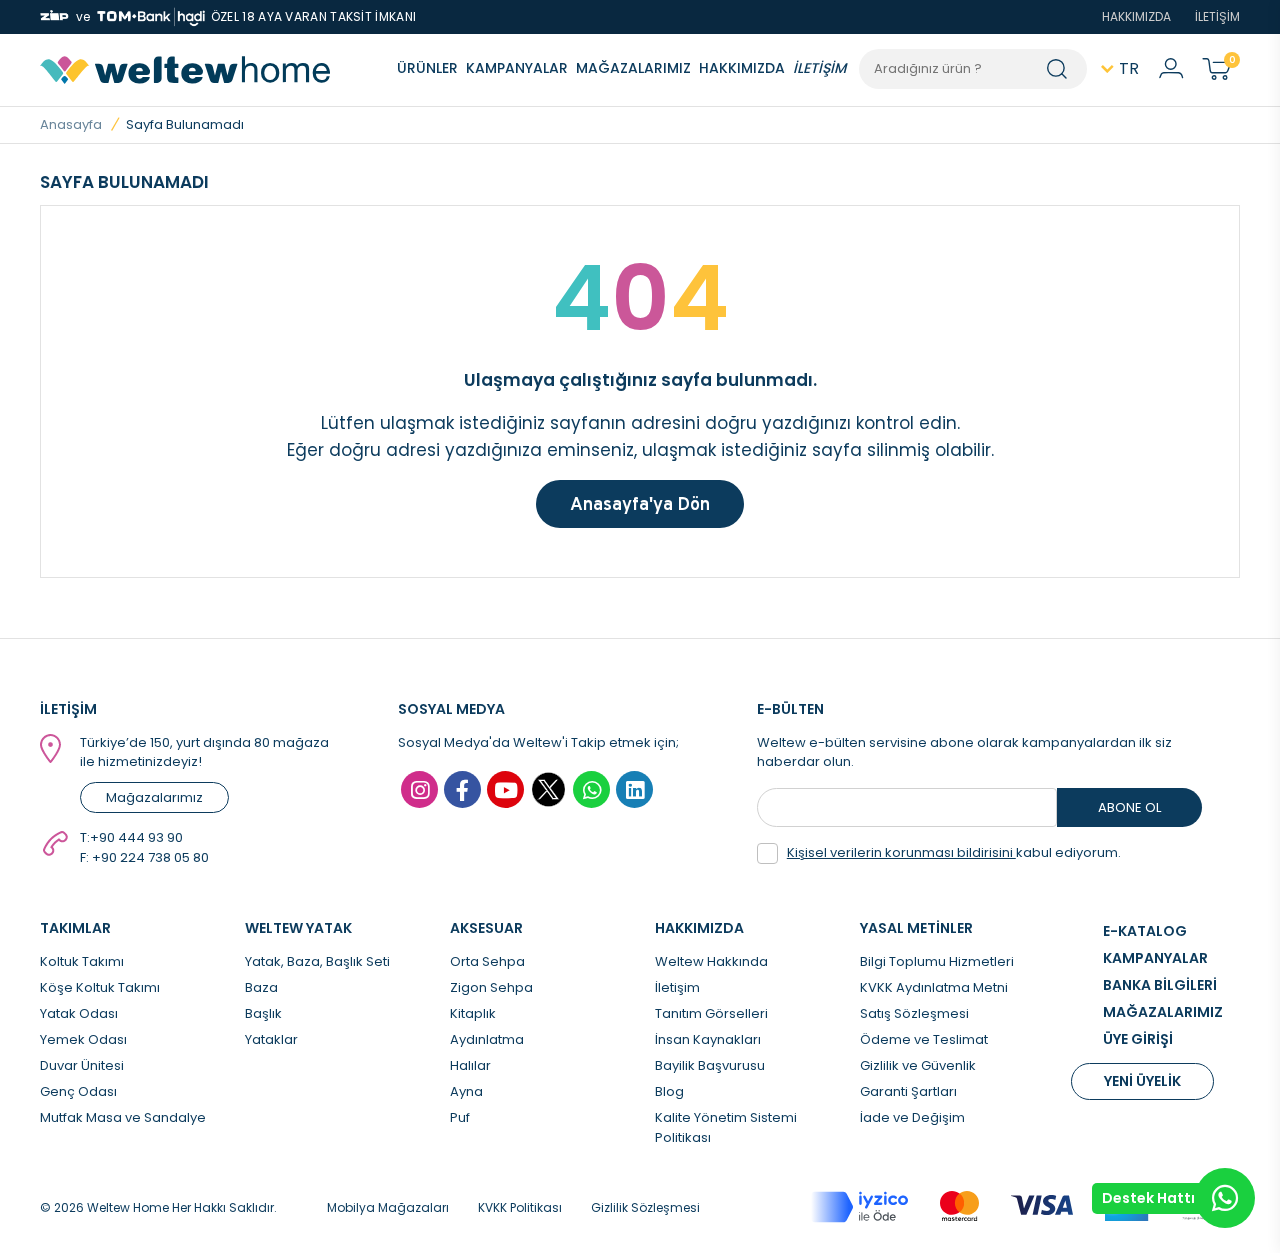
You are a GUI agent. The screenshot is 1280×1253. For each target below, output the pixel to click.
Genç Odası (78, 1091)
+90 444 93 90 (136, 837)
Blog (669, 1091)
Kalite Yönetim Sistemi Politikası (726, 1127)
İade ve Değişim (912, 1117)
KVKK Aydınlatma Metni (934, 987)
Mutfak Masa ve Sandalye (123, 1117)
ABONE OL (1129, 807)
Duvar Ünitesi (82, 1065)
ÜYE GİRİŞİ (1138, 1039)
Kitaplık (473, 1013)
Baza (261, 987)
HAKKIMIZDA (1136, 16)
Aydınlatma (487, 1039)
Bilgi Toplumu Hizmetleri (937, 961)
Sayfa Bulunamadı (185, 124)
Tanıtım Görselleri (711, 1013)
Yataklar (271, 1039)
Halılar (470, 1065)
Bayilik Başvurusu (710, 1065)
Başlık (263, 1013)
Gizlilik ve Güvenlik (918, 1065)
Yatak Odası (79, 1013)
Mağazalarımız (154, 797)
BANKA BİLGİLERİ (1160, 985)
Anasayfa (71, 124)
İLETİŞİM (1217, 16)
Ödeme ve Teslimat (924, 1039)
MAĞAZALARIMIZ (633, 68)
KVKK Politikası (520, 1207)
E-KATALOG (1145, 931)
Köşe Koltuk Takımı (100, 987)
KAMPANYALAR (517, 68)
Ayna (466, 1091)
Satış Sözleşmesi (914, 1013)
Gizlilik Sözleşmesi (645, 1207)
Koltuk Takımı (82, 961)
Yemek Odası (83, 1039)
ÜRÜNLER (427, 68)
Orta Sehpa (487, 961)
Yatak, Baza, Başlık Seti (317, 961)
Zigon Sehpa (491, 987)
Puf (460, 1117)
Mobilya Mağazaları (388, 1207)
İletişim (677, 987)
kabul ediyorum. (954, 852)
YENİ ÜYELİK (1142, 1081)
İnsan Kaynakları (708, 1039)
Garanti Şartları (908, 1091)
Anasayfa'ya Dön (640, 503)
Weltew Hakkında (711, 961)
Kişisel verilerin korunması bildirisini (901, 852)
